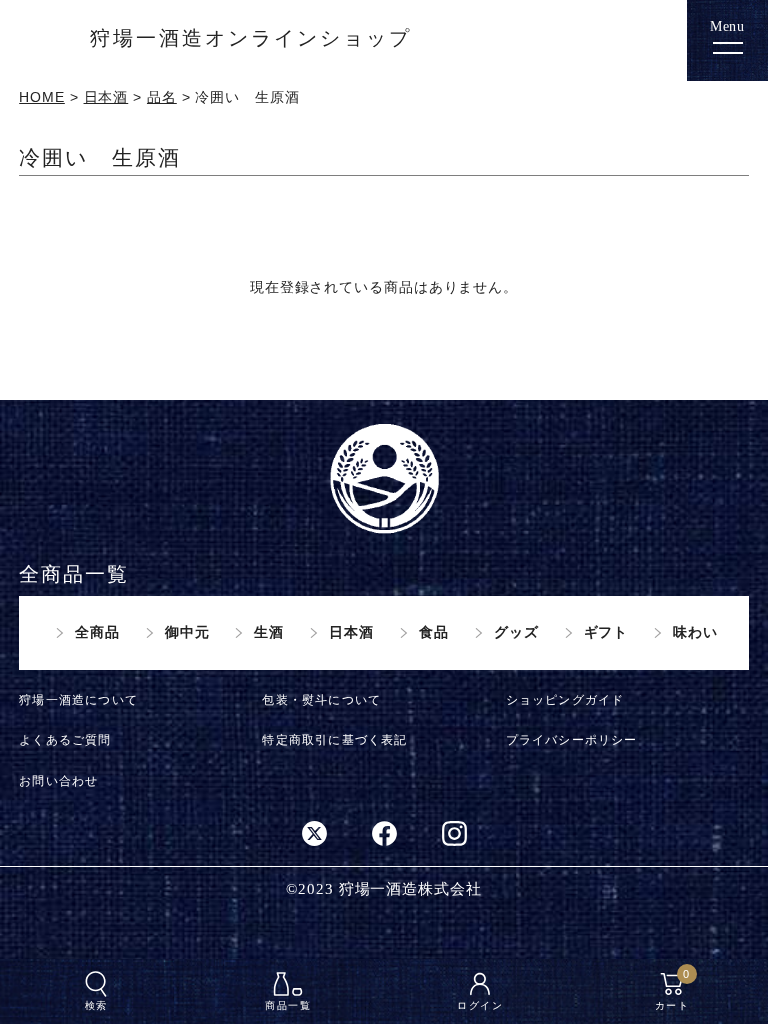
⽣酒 (269, 632)
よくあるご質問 (65, 740)
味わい (695, 632)
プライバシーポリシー (572, 740)
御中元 (187, 632)
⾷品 (434, 632)
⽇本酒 (351, 632)
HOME (42, 97)
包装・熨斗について (321, 700)
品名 (162, 97)
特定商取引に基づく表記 (334, 740)
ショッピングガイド (565, 700)
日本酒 (106, 97)
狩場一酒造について (78, 700)
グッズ (516, 632)
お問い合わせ (58, 781)
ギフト (606, 632)
